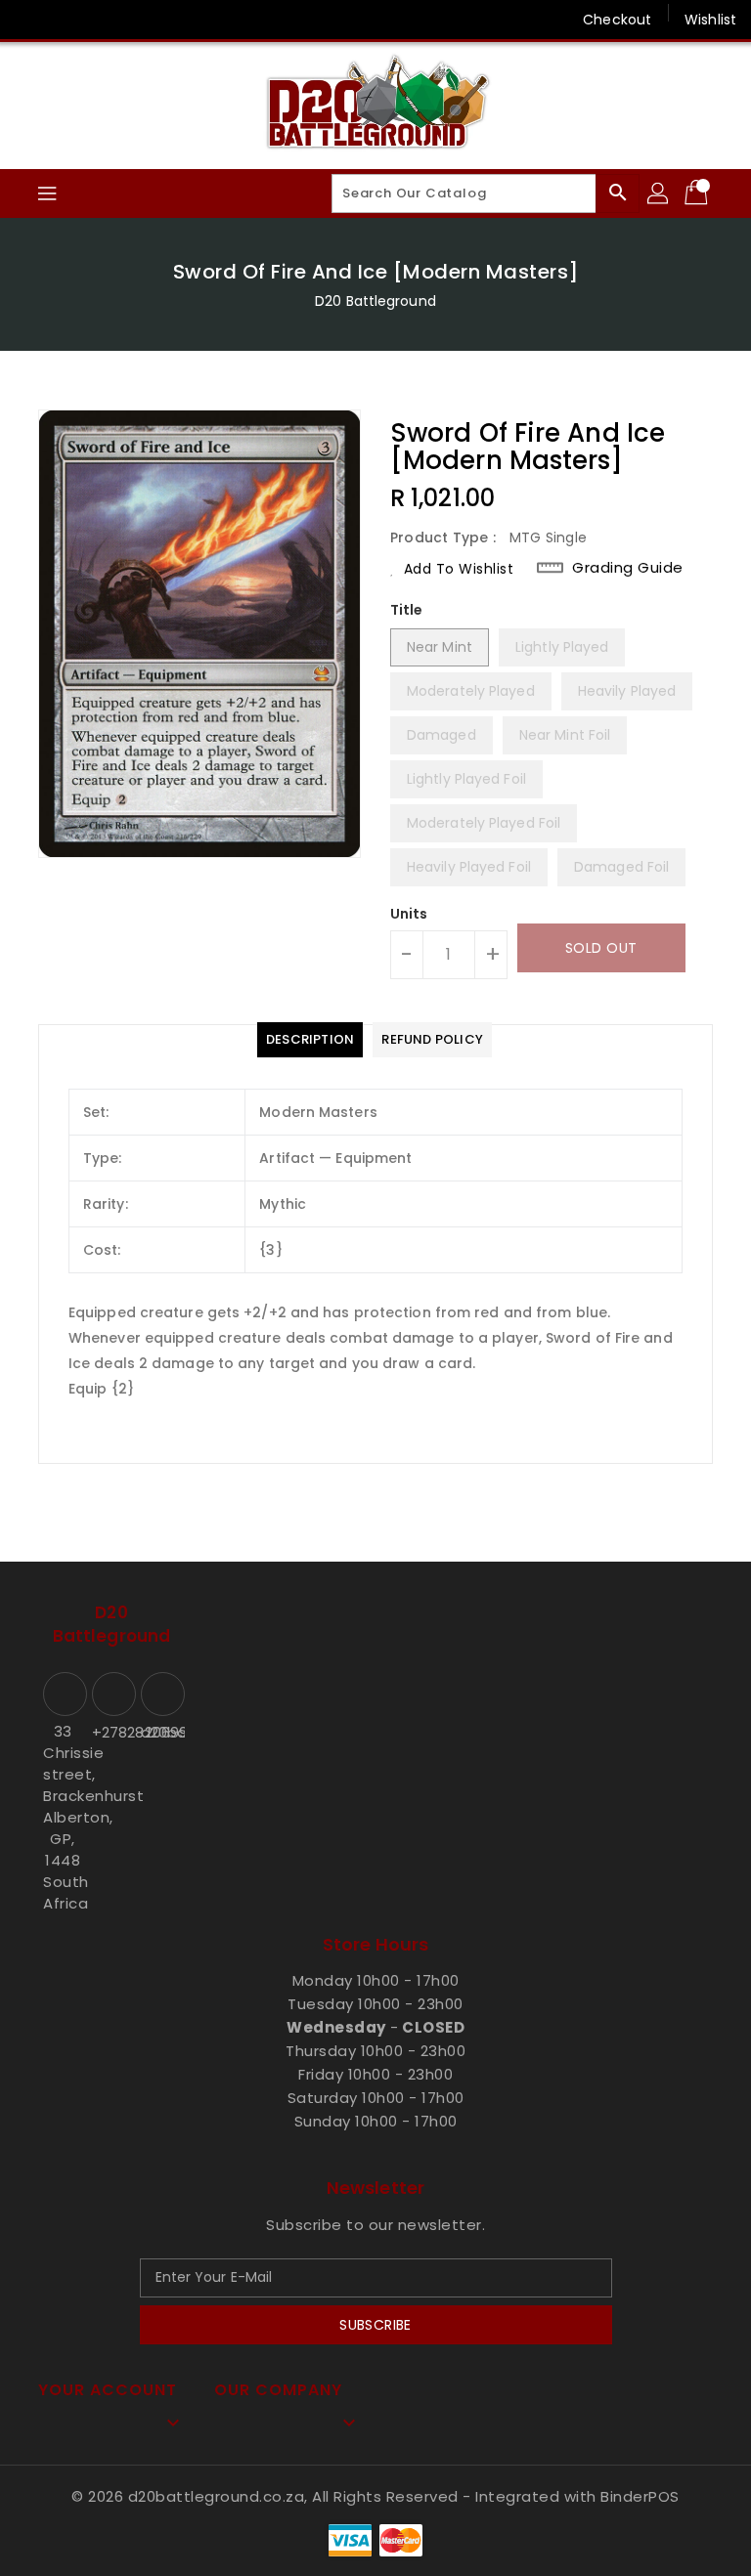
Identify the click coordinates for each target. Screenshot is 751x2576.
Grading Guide (628, 568)
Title (407, 610)
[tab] (310, 1040)
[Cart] (698, 193)
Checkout (617, 20)
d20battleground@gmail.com (160, 1732)
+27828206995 (111, 1732)
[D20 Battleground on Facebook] (31, 20)
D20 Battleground (375, 301)
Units (409, 914)
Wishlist (710, 20)
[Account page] (659, 193)
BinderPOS (640, 2496)
